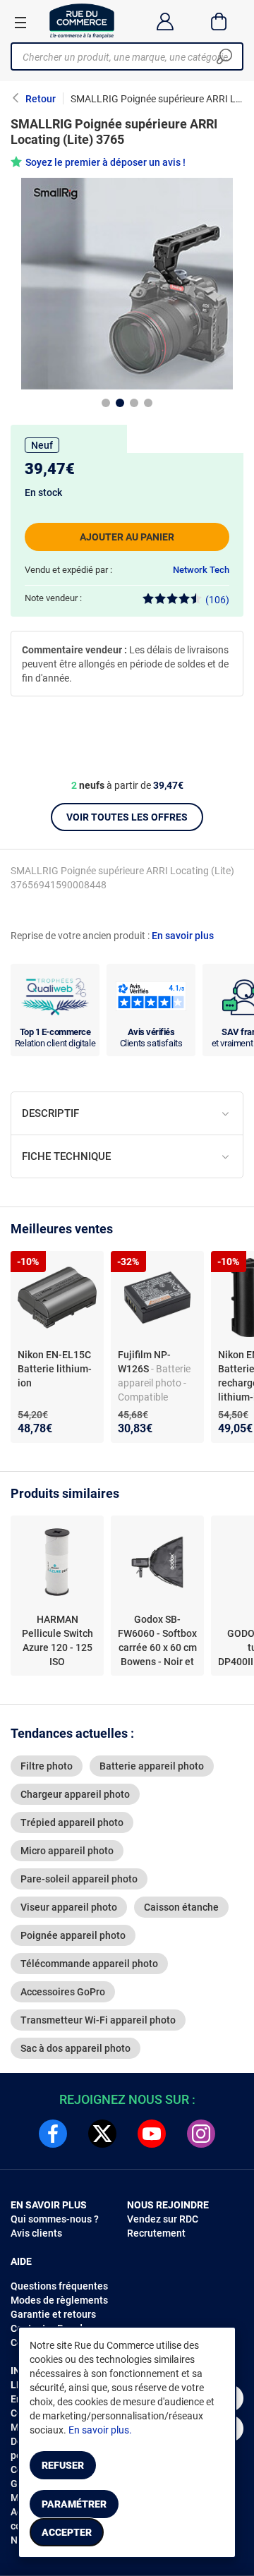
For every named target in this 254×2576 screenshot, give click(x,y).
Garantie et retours (53, 2314)
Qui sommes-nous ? (55, 2219)
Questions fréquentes (59, 2286)
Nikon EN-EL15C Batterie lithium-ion (55, 1369)
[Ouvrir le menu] (20, 22)
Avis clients (36, 2233)
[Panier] (219, 21)
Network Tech (201, 570)
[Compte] (165, 21)
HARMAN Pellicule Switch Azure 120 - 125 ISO (58, 1640)
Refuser (63, 2465)
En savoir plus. (100, 2430)
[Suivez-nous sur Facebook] (53, 2134)
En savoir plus (183, 936)
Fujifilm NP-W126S (144, 1362)
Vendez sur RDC (163, 2219)
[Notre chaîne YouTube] (152, 2134)
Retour (41, 99)
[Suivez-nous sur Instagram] (201, 2134)
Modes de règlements (59, 2300)
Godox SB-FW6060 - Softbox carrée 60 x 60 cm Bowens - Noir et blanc (157, 1641)
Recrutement (156, 2233)
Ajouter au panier (127, 537)
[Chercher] (224, 56)
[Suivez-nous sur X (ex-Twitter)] (102, 2134)
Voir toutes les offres (127, 817)
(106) (217, 600)
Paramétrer (74, 2504)
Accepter (67, 2532)
